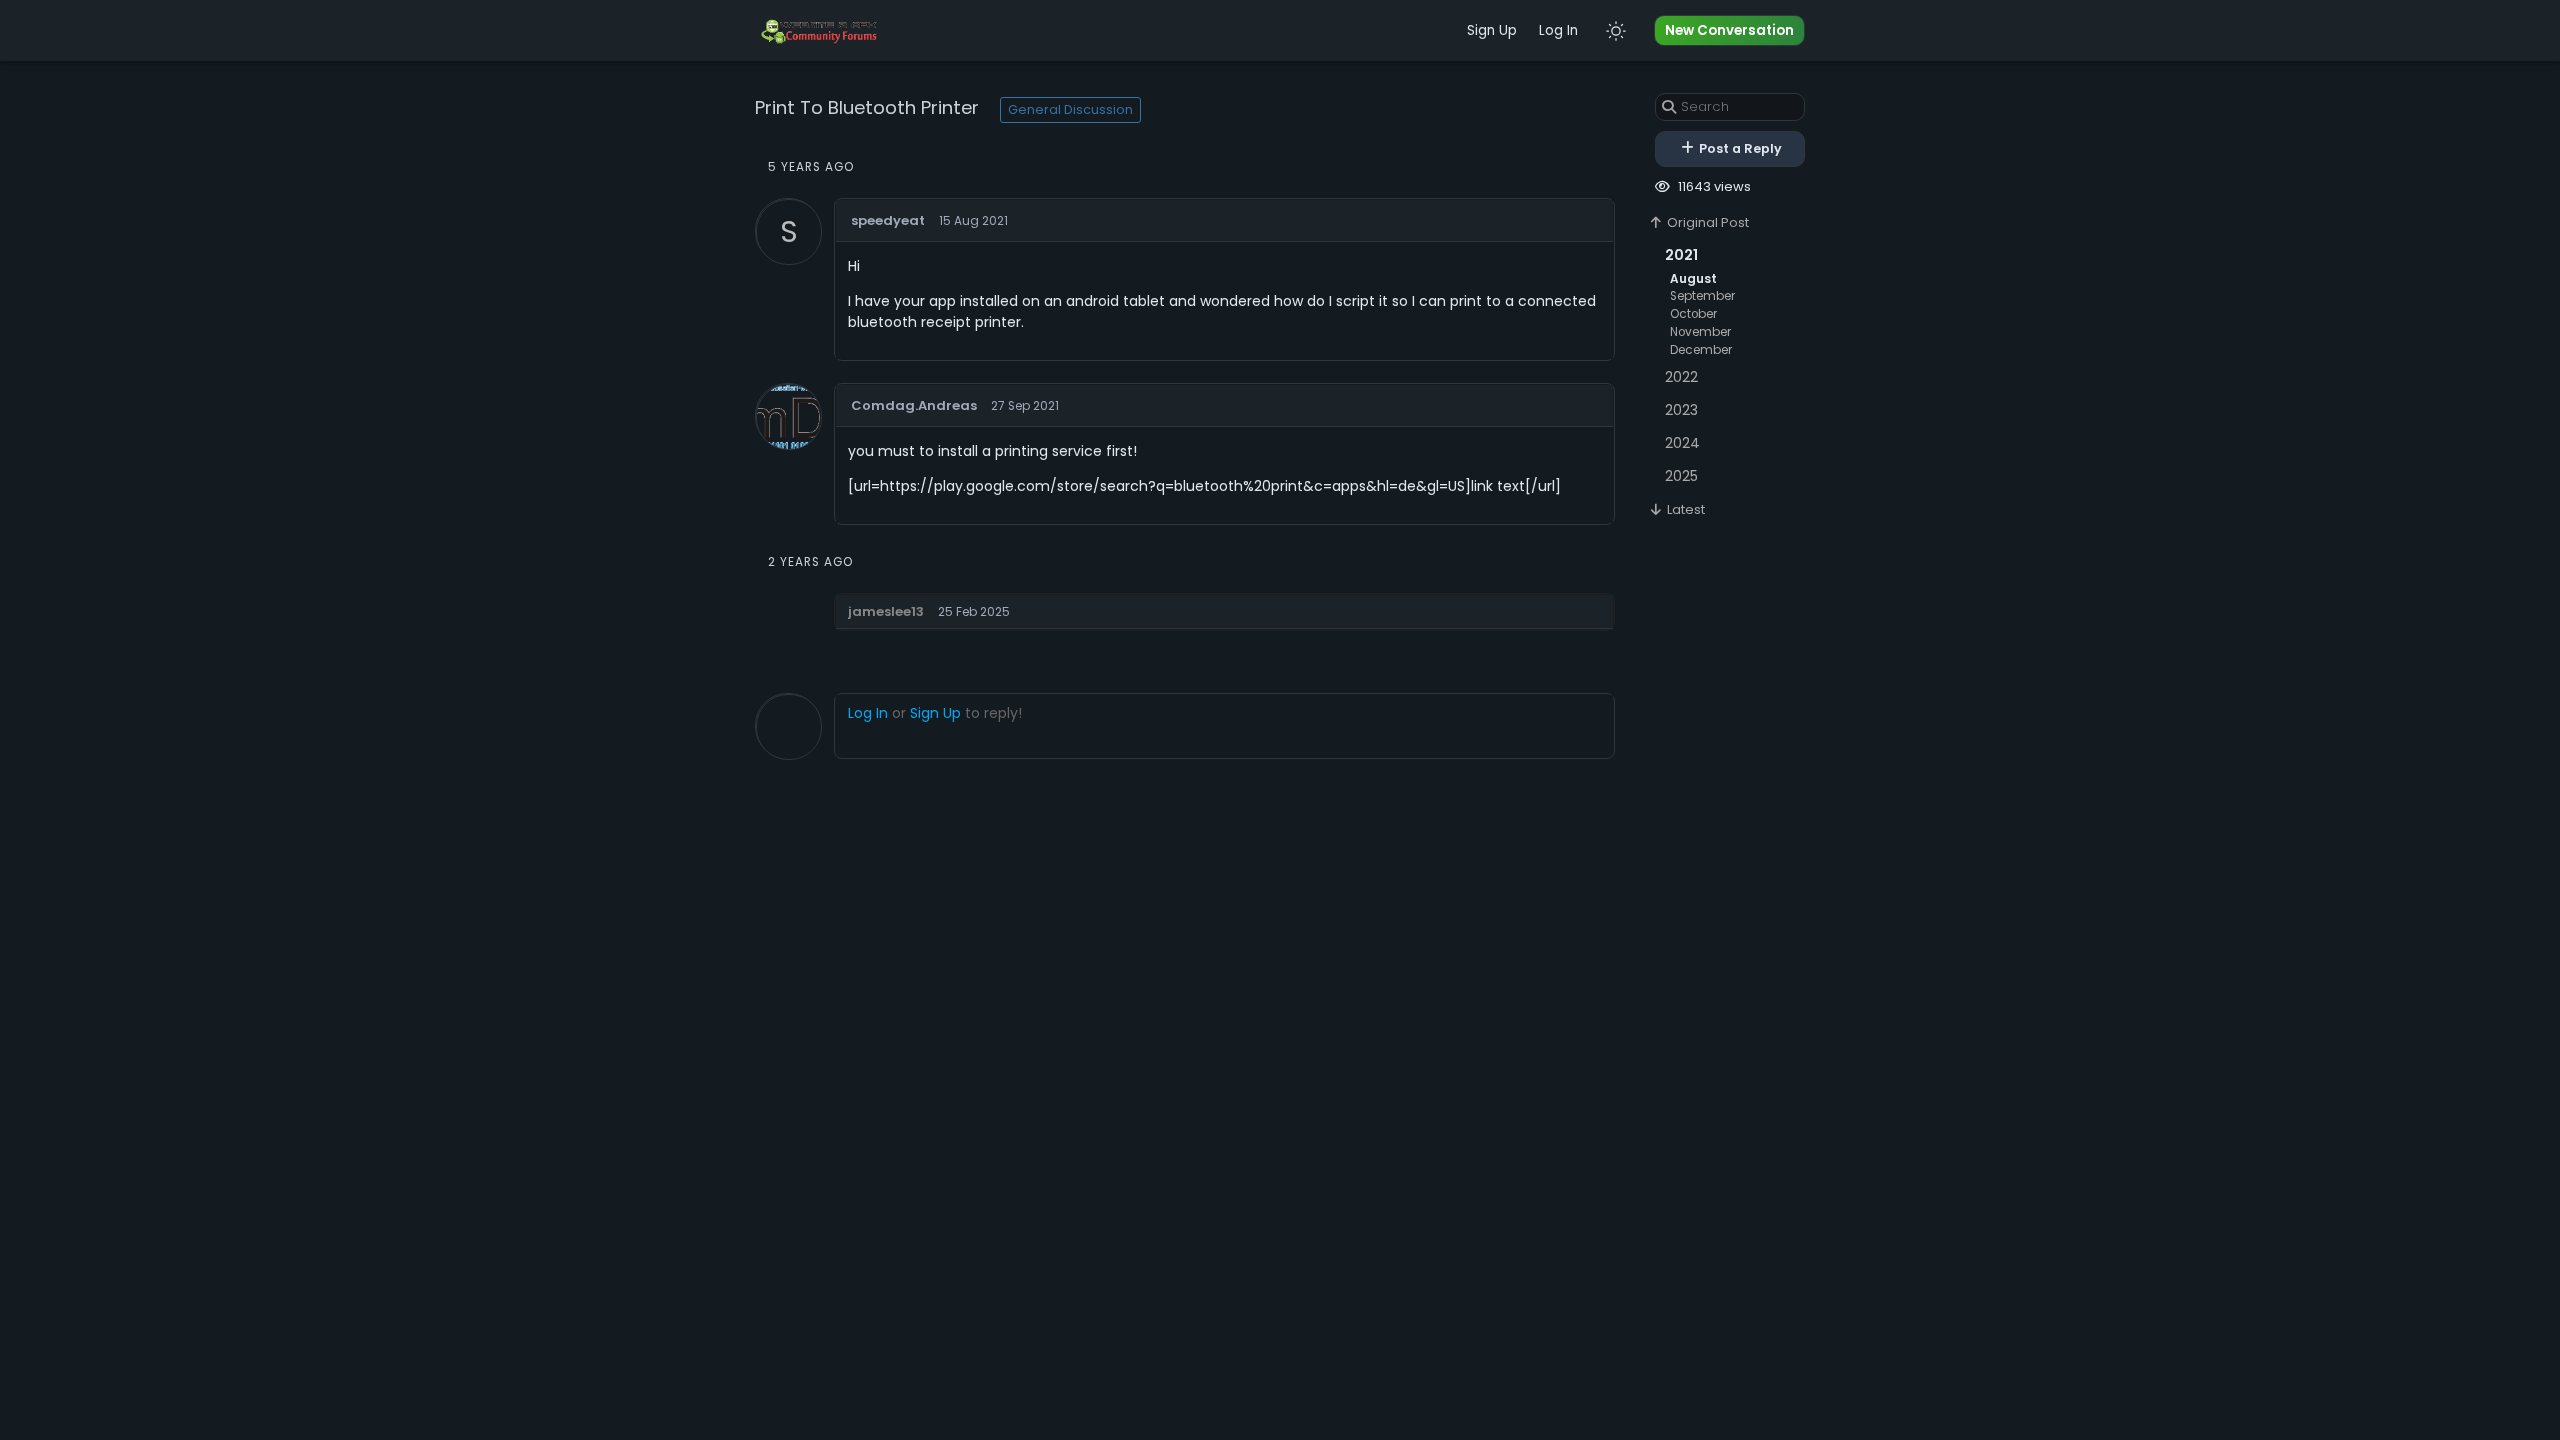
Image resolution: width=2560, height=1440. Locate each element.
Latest (1684, 509)
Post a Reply (1739, 148)
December (1701, 350)
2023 (1681, 410)
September (1702, 296)
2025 (1681, 476)
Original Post (1706, 222)
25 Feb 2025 (974, 612)
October (1693, 314)
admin (1587, 609)
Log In (1558, 30)
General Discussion (1070, 109)
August (1693, 279)
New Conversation (1729, 30)
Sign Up (1492, 30)
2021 (1681, 255)
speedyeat (888, 220)
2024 (1682, 443)
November (1700, 332)
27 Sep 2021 (1025, 406)
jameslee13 (886, 611)
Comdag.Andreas (914, 405)
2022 (1681, 377)
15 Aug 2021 (973, 221)
